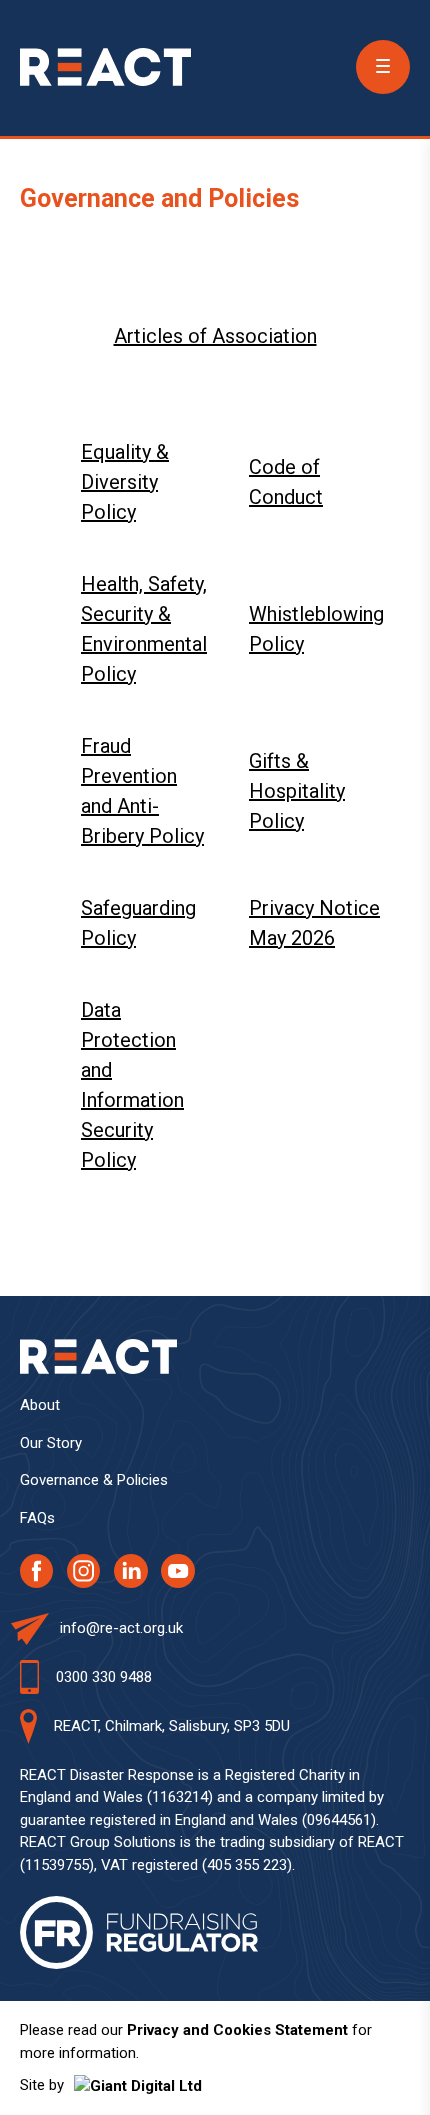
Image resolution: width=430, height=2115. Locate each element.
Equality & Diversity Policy (125, 482)
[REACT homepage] (105, 67)
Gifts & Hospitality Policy (297, 791)
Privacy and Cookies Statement (237, 2030)
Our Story (51, 1443)
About (40, 1405)
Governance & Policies (94, 1480)
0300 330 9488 (104, 1677)
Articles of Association (215, 336)
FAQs (37, 1518)
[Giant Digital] (138, 2085)
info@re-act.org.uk (121, 1628)
